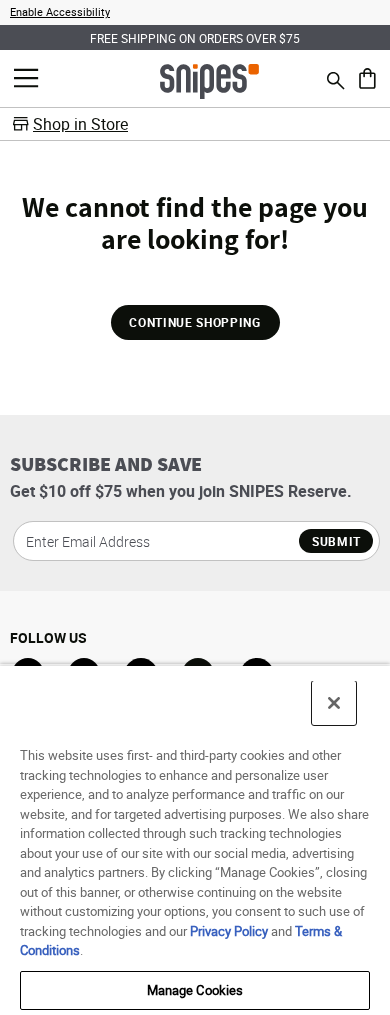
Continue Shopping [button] (194, 322)
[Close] (334, 703)
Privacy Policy (229, 931)
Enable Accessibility (60, 11)
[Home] (209, 80)
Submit (336, 541)
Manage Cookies (195, 990)
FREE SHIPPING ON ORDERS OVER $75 (195, 38)
